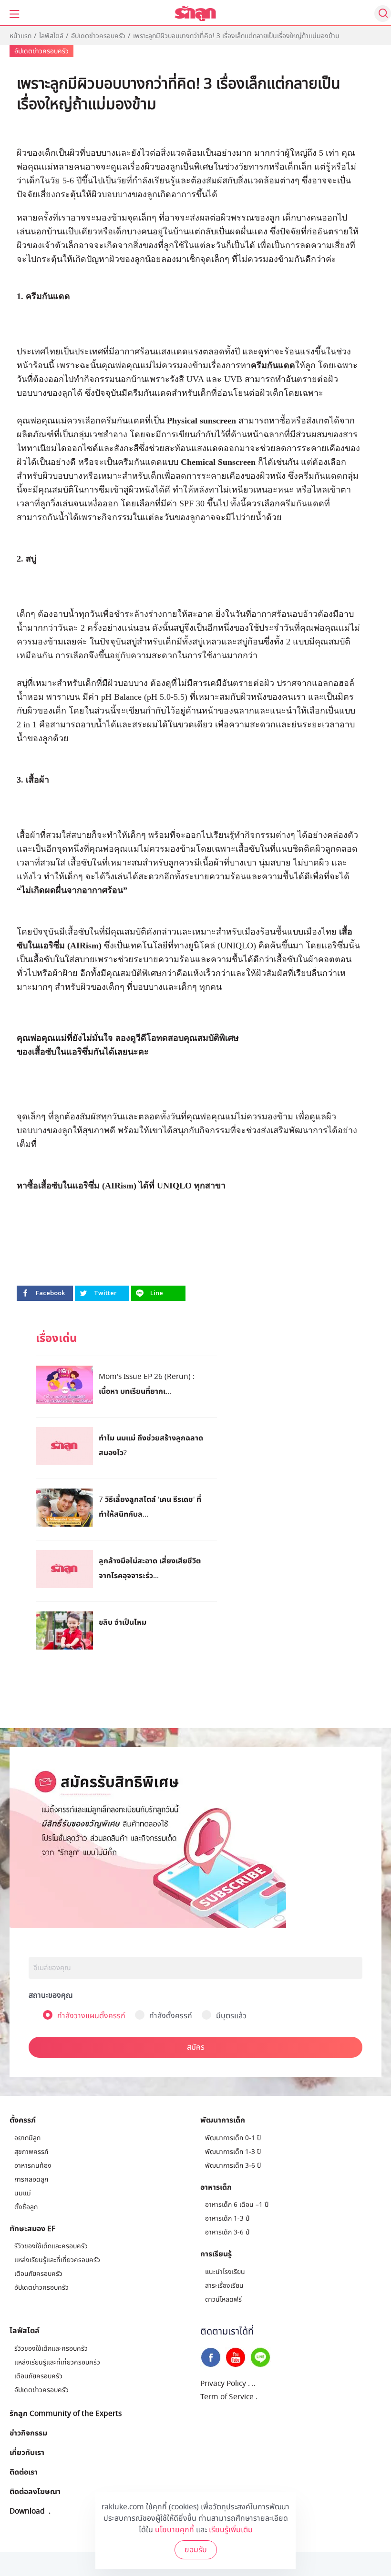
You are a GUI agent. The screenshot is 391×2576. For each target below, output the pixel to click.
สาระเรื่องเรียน (224, 2286)
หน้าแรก (21, 36)
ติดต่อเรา (24, 2472)
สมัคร (196, 2047)
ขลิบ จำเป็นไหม (123, 1622)
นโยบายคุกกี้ (175, 2530)
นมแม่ (23, 2193)
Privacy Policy (223, 2384)
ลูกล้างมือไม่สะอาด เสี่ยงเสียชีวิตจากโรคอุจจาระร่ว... (150, 1568)
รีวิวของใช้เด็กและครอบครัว (51, 2246)
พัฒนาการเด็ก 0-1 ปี (233, 2138)
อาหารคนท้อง (33, 2166)
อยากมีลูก (27, 2138)
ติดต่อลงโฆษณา (35, 2491)
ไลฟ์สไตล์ (51, 36)
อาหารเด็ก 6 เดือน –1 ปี (237, 2205)
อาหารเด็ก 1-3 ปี (227, 2219)
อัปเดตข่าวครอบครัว (98, 36)
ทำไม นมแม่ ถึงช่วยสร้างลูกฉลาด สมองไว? (151, 1445)
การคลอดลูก (31, 2179)
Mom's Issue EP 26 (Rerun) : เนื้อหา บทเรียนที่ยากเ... (147, 1384)
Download (27, 2511)
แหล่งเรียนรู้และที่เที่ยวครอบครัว (57, 2260)
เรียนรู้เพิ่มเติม (231, 2530)
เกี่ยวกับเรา (27, 2452)
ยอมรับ (196, 2550)
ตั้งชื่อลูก (26, 2207)
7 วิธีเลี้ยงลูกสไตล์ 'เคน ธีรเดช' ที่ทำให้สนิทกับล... (150, 1506)
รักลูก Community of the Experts (66, 2413)
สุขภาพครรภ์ (31, 2152)
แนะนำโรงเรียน (225, 2272)
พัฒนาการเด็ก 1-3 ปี (233, 2152)
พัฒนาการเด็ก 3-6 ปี (233, 2166)
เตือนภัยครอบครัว (38, 2274)
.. (254, 2384)
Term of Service (227, 2397)
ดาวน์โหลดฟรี (223, 2299)
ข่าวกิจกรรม (28, 2433)
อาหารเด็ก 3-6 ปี (227, 2232)
